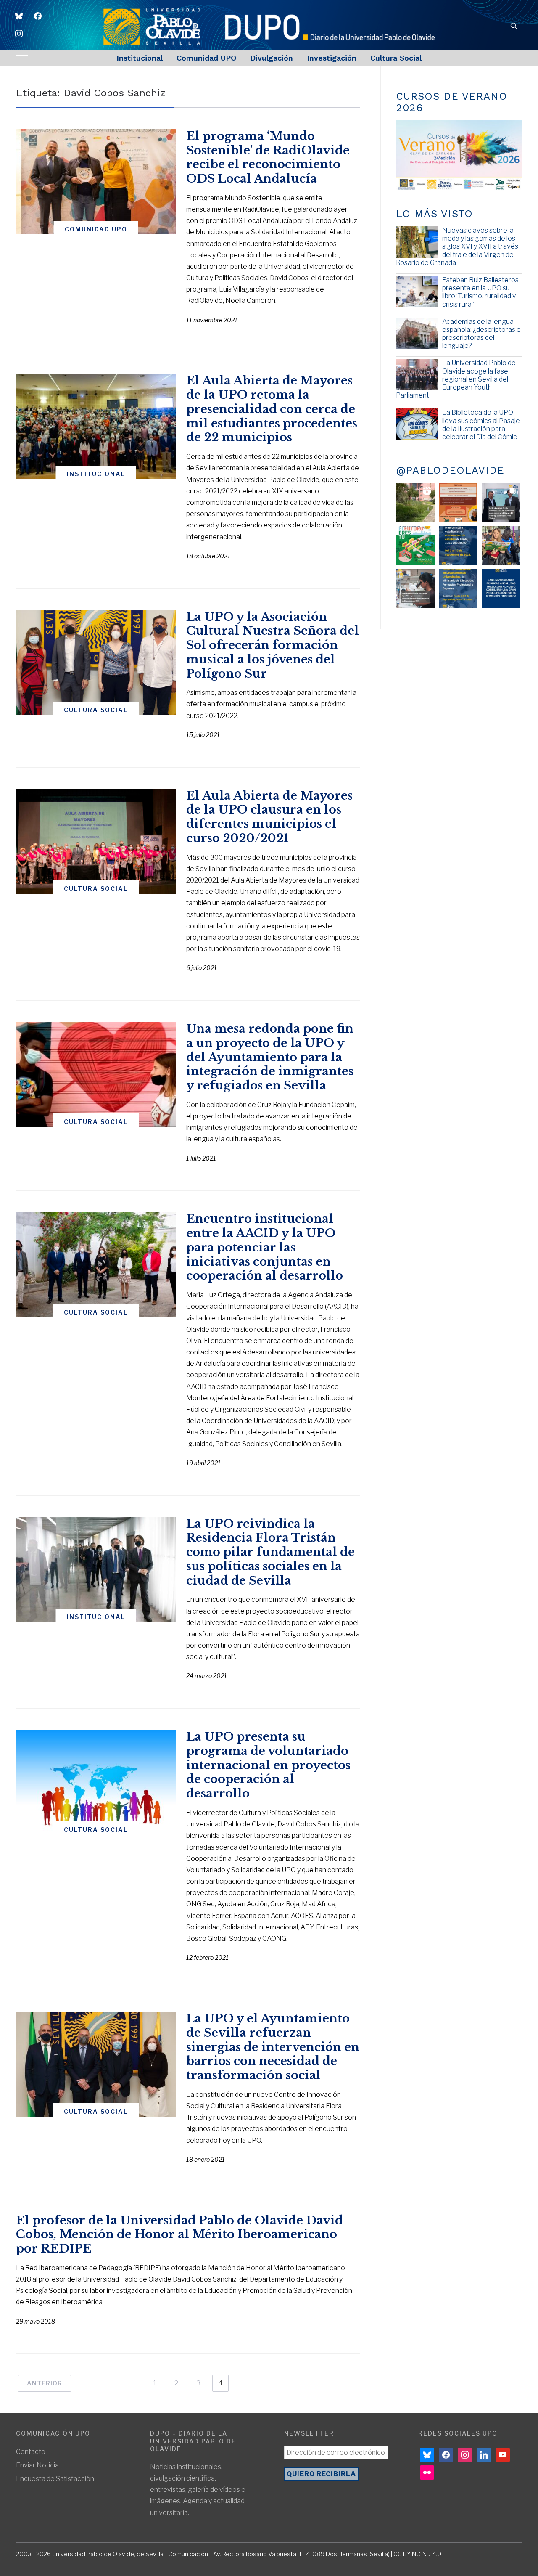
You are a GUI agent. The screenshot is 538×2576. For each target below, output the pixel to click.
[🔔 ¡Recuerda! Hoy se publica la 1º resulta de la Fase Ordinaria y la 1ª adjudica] (501, 546)
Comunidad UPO (206, 58)
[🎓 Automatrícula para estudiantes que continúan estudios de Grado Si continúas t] (458, 546)
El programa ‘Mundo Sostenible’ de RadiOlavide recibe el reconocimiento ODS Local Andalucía (268, 157)
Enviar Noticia (37, 2465)
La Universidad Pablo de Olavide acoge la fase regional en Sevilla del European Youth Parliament (456, 379)
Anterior (45, 2383)
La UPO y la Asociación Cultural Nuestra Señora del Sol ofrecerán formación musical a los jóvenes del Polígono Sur (273, 645)
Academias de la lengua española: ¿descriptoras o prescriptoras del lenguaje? (481, 334)
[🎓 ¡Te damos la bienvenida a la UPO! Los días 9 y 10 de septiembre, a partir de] (415, 546)
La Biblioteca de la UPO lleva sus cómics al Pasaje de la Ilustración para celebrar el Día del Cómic (481, 425)
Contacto (31, 2452)
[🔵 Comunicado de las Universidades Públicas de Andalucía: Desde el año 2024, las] (501, 588)
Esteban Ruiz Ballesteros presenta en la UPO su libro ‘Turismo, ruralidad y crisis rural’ (480, 292)
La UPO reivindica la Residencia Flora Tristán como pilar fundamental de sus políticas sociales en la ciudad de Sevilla (270, 1552)
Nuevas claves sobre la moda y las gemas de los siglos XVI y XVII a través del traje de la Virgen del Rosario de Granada (457, 246)
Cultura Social (396, 58)
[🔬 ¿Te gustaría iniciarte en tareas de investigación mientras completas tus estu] (458, 588)
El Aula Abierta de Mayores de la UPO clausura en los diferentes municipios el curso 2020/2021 (269, 817)
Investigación (332, 58)
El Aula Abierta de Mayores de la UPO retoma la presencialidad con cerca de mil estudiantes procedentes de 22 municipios (272, 409)
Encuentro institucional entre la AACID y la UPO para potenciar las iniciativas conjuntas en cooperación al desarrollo (265, 1247)
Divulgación (272, 58)
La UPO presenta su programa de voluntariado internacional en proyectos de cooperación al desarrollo (268, 1765)
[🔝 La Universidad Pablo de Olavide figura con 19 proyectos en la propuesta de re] (415, 588)
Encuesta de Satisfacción (55, 2479)
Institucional (140, 58)
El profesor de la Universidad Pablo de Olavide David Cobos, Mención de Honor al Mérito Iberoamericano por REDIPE (179, 2235)
